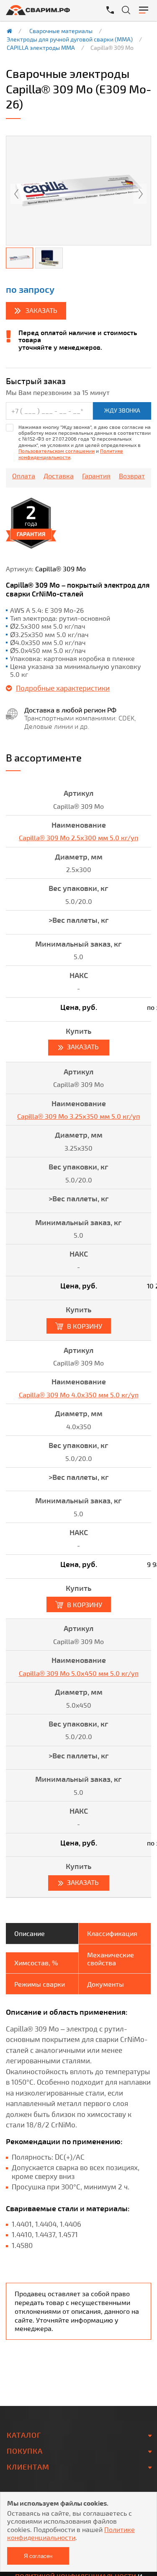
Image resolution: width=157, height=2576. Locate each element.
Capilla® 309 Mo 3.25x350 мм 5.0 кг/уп (78, 1116)
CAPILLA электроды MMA (41, 48)
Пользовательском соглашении (57, 451)
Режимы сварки (40, 1984)
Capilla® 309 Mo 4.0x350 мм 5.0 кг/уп (79, 1395)
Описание (30, 1933)
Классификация (112, 1933)
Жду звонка (122, 410)
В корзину (85, 1326)
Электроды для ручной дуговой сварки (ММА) (70, 39)
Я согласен (38, 2556)
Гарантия (96, 476)
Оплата (24, 476)
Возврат (132, 476)
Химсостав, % (36, 1963)
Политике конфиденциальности (71, 2533)
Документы (106, 1984)
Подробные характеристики (63, 688)
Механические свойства (111, 1959)
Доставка (59, 476)
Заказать (41, 310)
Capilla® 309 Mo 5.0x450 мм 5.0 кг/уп (79, 1673)
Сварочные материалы (61, 31)
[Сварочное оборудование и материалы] (45, 10)
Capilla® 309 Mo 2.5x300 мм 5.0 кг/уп (78, 838)
